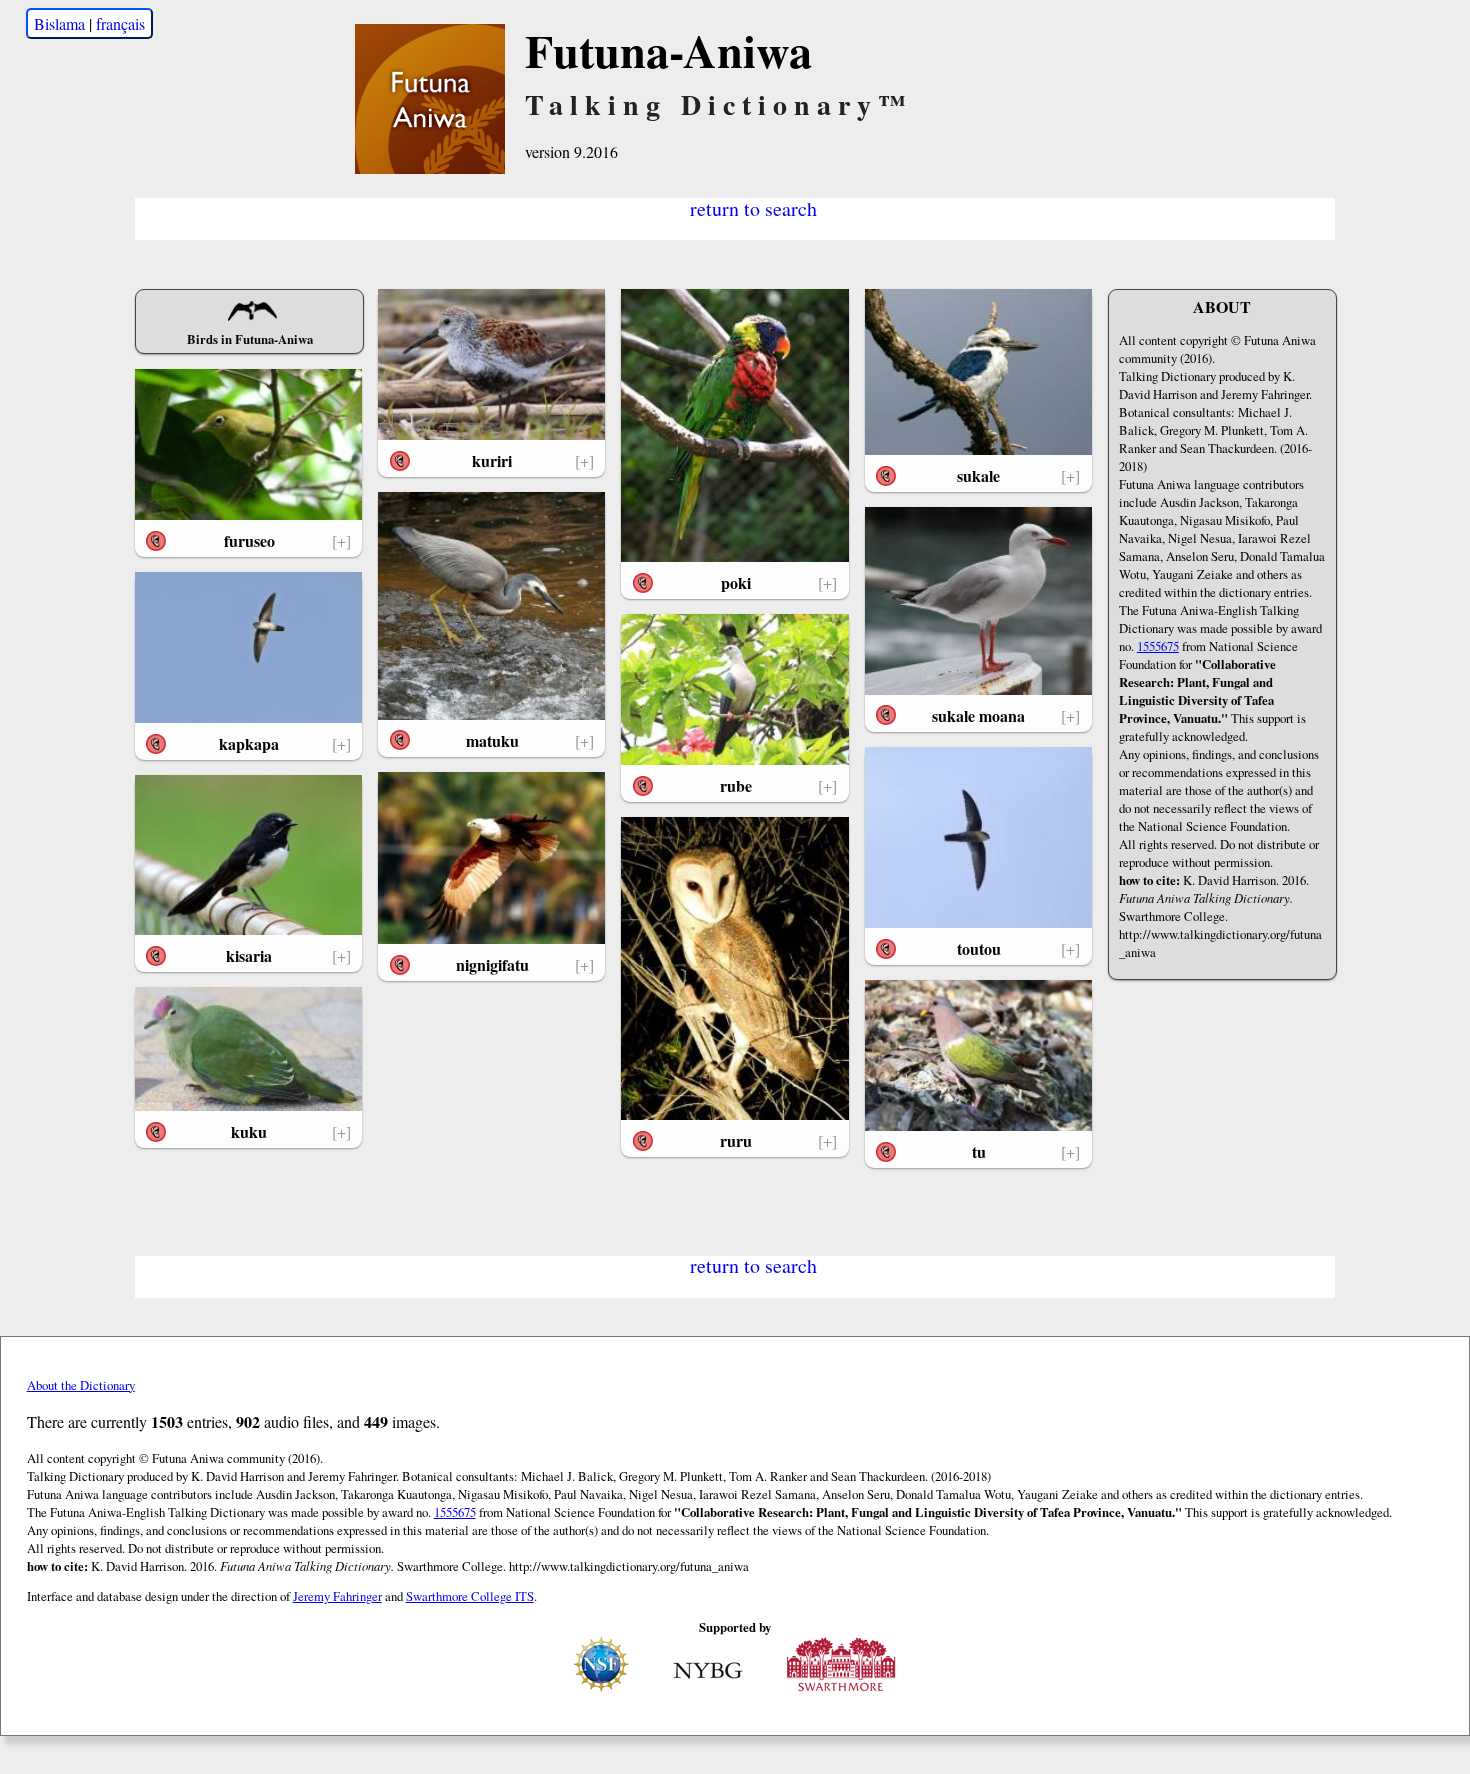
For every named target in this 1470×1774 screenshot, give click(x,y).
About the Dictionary (81, 1385)
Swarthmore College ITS (470, 1596)
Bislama (59, 23)
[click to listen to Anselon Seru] (156, 541)
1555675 (1158, 646)
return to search (753, 207)
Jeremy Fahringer (337, 1596)
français (120, 23)
